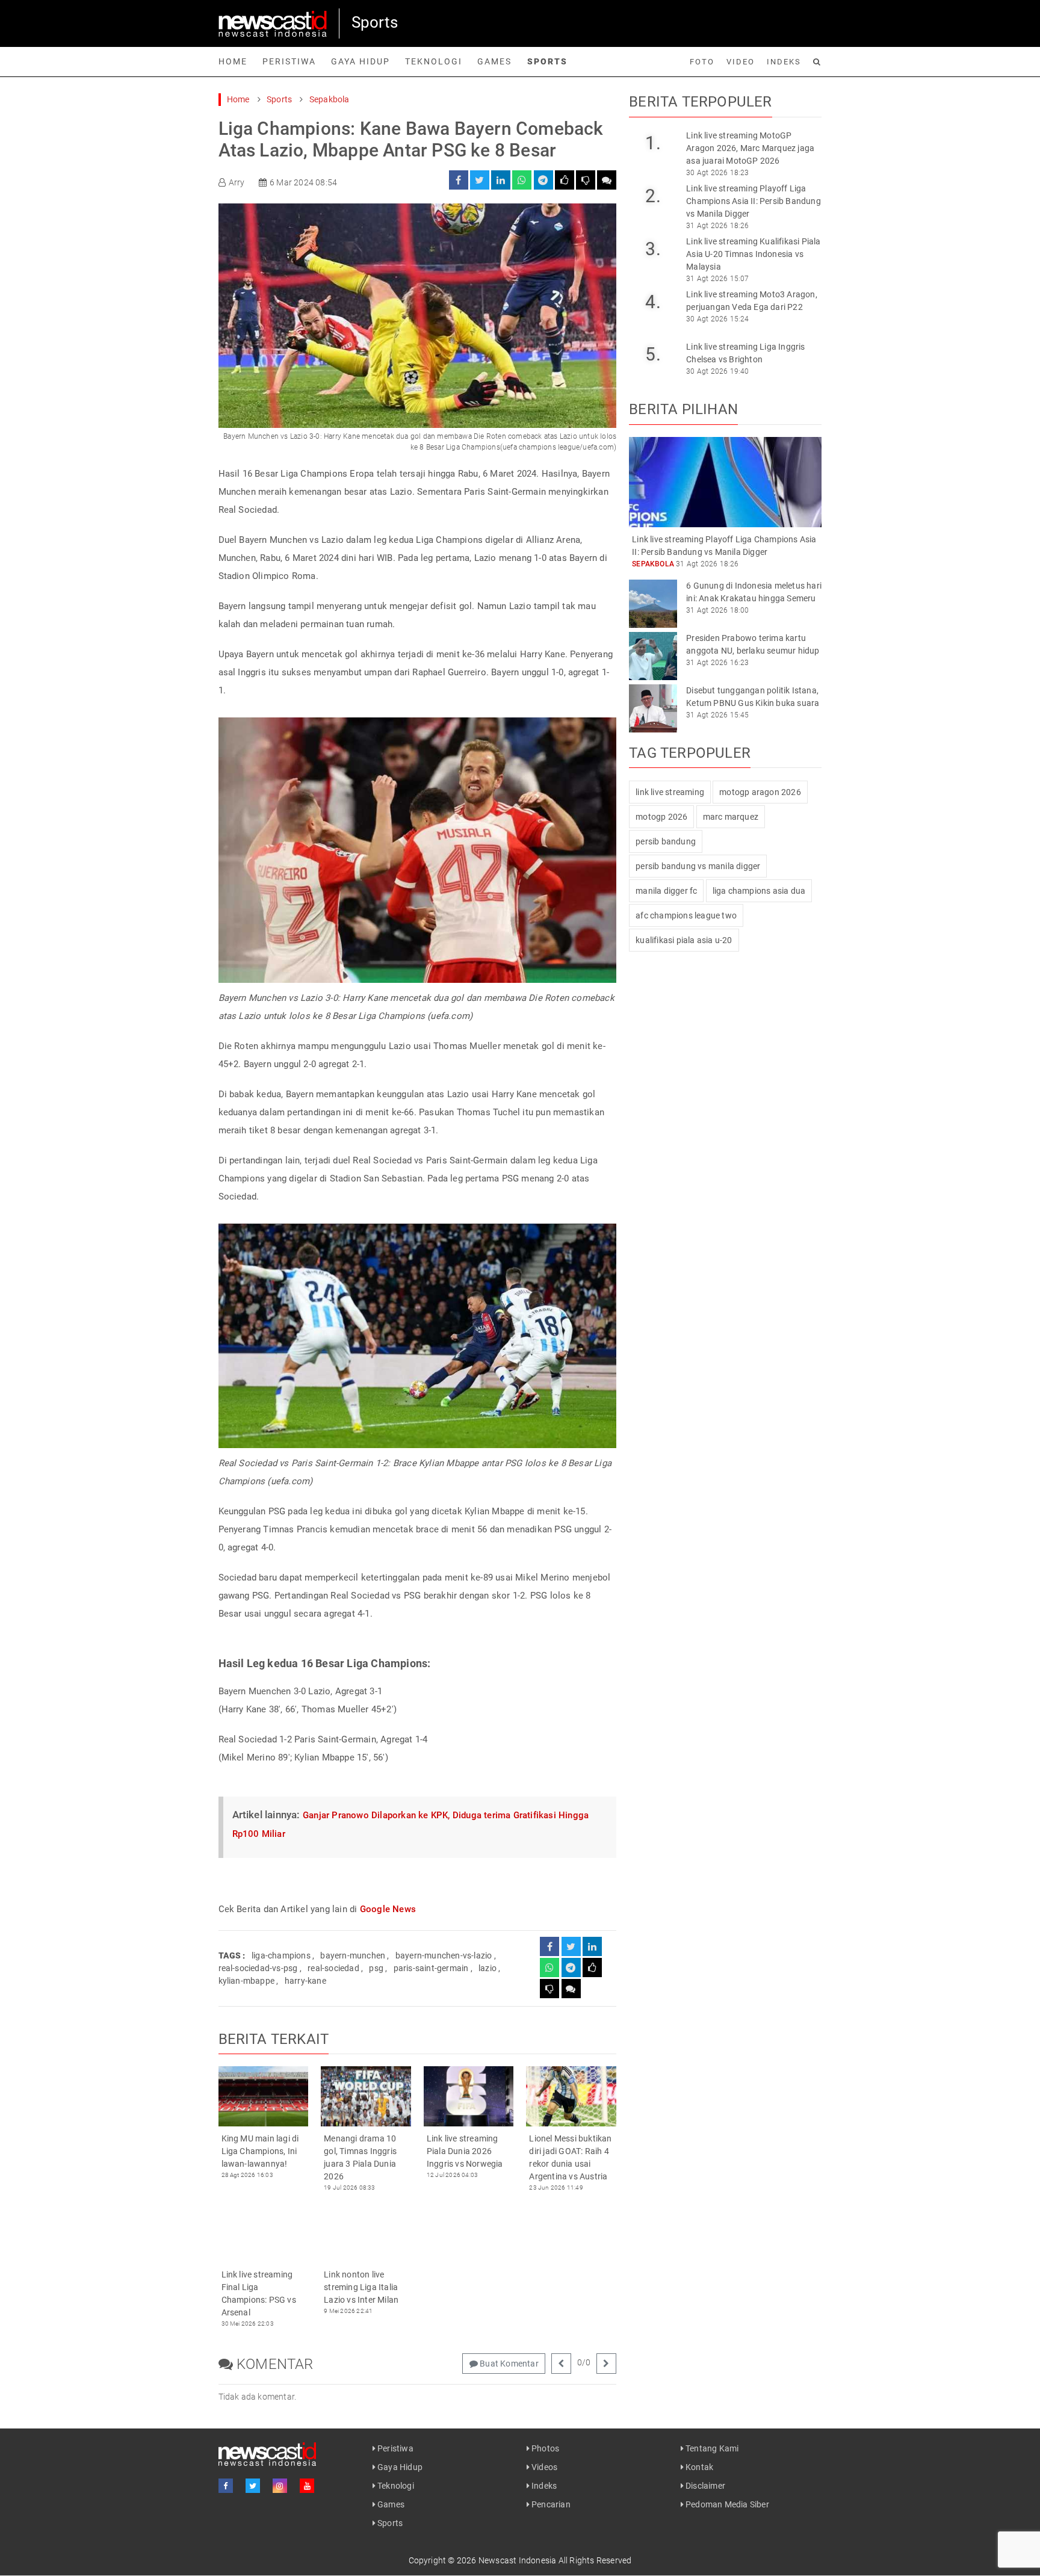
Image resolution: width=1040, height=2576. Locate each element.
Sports (547, 61)
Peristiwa (289, 61)
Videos (543, 2467)
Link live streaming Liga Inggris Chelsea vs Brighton (745, 353)
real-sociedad (333, 1968)
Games (494, 61)
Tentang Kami (711, 2448)
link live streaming (670, 792)
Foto (702, 62)
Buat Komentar (508, 2364)
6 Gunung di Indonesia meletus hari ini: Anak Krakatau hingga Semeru (754, 592)
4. (653, 302)
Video (741, 62)
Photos (544, 2448)
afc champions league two (686, 915)
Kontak (698, 2467)
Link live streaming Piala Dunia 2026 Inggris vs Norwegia (465, 2151)
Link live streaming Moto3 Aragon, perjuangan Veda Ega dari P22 (752, 301)
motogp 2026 (661, 817)
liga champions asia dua (759, 891)
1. (653, 143)
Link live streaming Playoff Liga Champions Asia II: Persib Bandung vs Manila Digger (754, 201)
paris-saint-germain (431, 1968)
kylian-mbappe (247, 1981)
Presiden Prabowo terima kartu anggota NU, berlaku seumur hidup (753, 644)
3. (653, 249)
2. (653, 196)
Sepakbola (330, 99)
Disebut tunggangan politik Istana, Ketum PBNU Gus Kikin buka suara (753, 697)
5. (653, 354)
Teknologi (434, 61)
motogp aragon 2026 (760, 792)
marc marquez (731, 817)
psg (376, 1968)
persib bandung (666, 841)
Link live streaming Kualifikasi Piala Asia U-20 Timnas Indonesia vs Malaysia (753, 254)
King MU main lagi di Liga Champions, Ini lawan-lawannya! (260, 2151)
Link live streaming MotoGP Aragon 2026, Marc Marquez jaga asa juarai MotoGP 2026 (750, 148)
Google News (388, 1909)
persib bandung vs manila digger (698, 866)
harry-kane (305, 1981)
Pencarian (550, 2504)
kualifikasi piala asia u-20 (684, 940)
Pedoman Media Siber (726, 2504)
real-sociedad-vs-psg (258, 1968)
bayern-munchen (353, 1955)
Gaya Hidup (361, 61)
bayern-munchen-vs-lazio (444, 1955)
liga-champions (281, 1955)
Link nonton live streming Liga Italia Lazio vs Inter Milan (361, 2287)
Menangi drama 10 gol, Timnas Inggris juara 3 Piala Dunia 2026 (360, 2157)
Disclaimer (704, 2486)
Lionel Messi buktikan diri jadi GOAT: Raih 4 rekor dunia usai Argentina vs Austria (570, 2157)
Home (233, 61)
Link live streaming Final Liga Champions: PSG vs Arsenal (259, 2293)
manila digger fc (666, 891)
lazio (487, 1968)
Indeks (784, 62)
